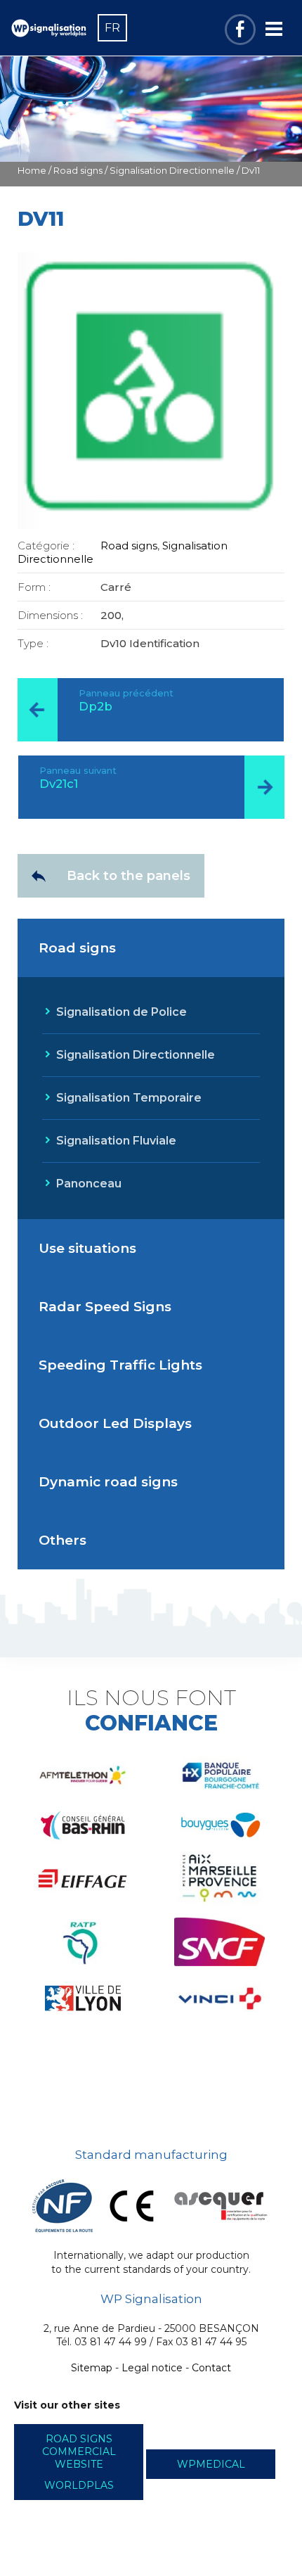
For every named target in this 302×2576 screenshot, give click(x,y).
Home (32, 171)
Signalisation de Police (122, 1012)
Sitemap (92, 2368)
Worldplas (79, 2485)
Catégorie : (46, 546)
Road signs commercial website (79, 2451)
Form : (34, 587)
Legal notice (152, 2368)
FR (112, 28)
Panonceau (89, 1184)
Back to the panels (129, 876)
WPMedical (211, 2464)
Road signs (78, 171)
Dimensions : (50, 615)
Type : (33, 643)
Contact (211, 2368)
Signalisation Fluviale (116, 1141)
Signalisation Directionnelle (172, 171)
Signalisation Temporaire (129, 1098)
